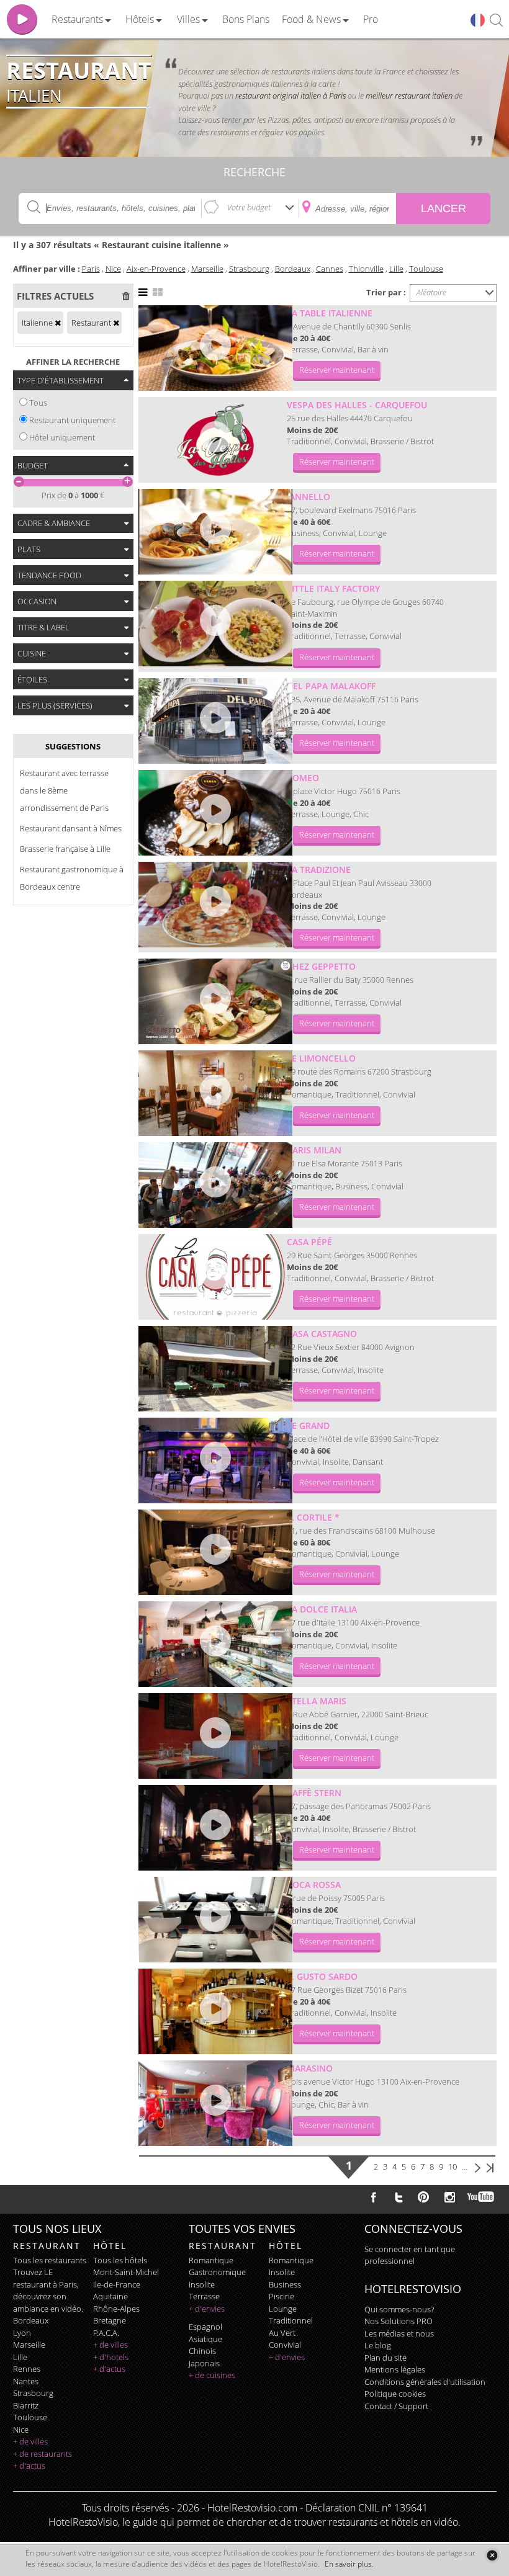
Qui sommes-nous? (399, 2309)
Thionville (366, 269)
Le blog (378, 2345)
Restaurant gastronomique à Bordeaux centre (72, 878)
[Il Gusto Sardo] (215, 2011)
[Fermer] (492, 2555)
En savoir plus (348, 2564)
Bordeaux (293, 269)
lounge (283, 2309)
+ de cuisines (212, 2375)
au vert (282, 2333)
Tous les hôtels (120, 2260)
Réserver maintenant (337, 370)
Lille (396, 269)
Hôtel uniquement (62, 437)
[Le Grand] (215, 1460)
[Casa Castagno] (215, 1369)
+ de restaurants (43, 2454)
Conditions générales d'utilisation (425, 2382)
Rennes (27, 2369)
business (285, 2284)
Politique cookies (395, 2394)
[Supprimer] (58, 323)
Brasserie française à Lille (65, 849)
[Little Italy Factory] (215, 624)
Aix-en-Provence (156, 269)
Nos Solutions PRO (399, 2321)
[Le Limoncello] (215, 1093)
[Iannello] (215, 532)
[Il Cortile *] (215, 1552)
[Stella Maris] (215, 1736)
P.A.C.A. (106, 2333)
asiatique (205, 2339)
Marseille (207, 269)
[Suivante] (478, 2167)
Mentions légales (395, 2369)
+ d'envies (207, 2309)
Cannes (330, 269)
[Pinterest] (423, 2197)
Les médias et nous (399, 2333)
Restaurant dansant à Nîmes (71, 828)
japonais (204, 2363)
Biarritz (26, 2405)
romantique (211, 2260)
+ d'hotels (111, 2357)
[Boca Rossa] (215, 1920)
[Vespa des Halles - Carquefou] (215, 440)
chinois (202, 2351)
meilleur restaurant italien (410, 96)
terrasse (204, 2296)
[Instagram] (450, 2199)
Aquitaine (110, 2296)
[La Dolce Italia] (215, 1644)
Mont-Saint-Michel (126, 2272)
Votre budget (249, 207)
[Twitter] (399, 2197)
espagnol (205, 2327)
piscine (282, 2296)
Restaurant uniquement (72, 420)
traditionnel (291, 2320)
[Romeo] (215, 813)
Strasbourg (249, 269)
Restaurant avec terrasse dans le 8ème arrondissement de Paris (64, 790)
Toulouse (426, 269)
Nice (113, 269)
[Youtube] (481, 2197)
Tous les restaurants (50, 2260)
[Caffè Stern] (215, 1828)
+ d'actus (29, 2466)
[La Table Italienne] (215, 348)
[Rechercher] (496, 21)
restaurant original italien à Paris (291, 96)
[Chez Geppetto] (215, 1001)
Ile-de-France (117, 2284)
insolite (202, 2284)
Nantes (26, 2381)
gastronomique (217, 2272)
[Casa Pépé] (215, 1277)
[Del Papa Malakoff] (215, 721)
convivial (285, 2345)
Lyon (22, 2333)
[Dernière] (490, 2167)
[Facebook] (374, 2197)
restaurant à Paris (45, 2284)
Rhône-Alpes (116, 2309)
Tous (38, 403)
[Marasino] (215, 2103)
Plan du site (385, 2358)
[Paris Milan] (215, 1185)
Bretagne (110, 2320)
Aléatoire (431, 292)
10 (453, 2167)
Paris (91, 269)
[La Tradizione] (215, 905)
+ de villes (30, 2441)
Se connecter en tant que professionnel (410, 2255)
